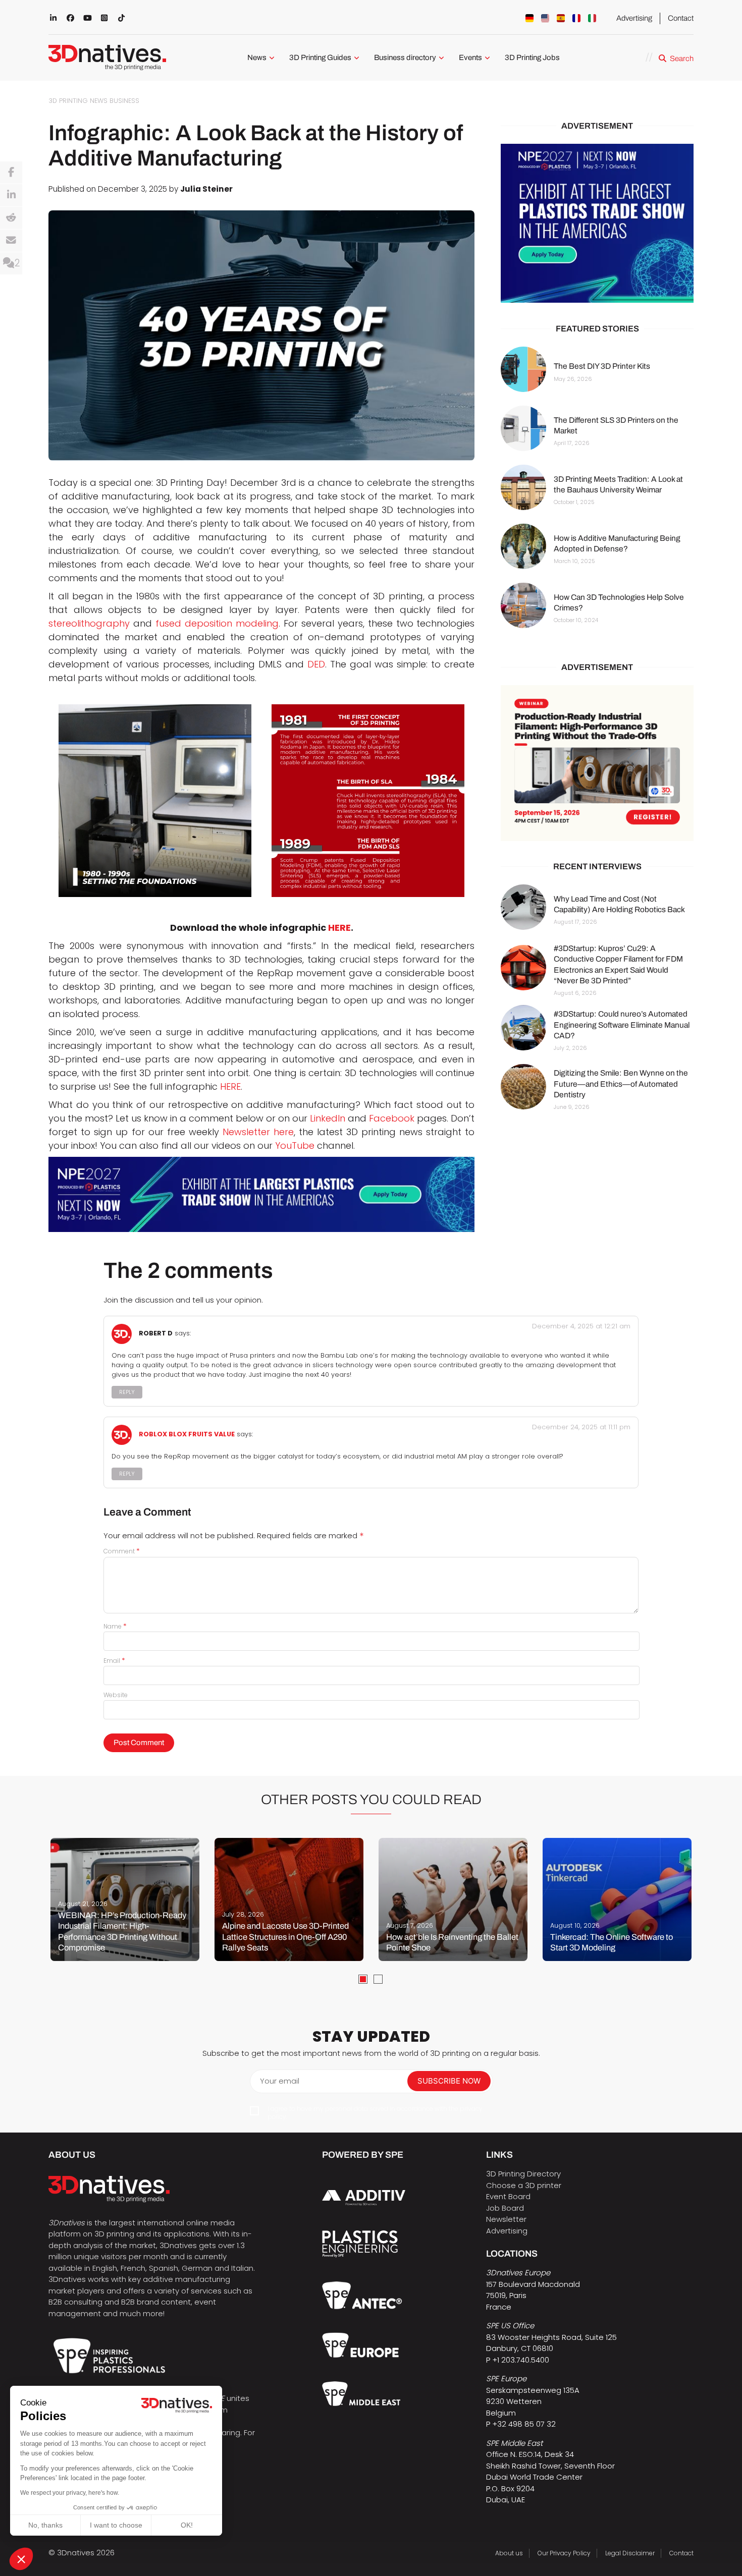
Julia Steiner (206, 189)
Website (116, 1695)
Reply (127, 1392)
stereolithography (89, 623)
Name (115, 1626)
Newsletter (506, 2219)
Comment (122, 1551)
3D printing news (78, 101)
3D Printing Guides (320, 58)
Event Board (508, 2196)
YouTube (295, 1145)
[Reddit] (11, 218)
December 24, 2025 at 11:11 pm (581, 1427)
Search (682, 59)
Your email (280, 2081)
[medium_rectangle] (597, 763)
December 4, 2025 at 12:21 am (581, 1326)
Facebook (392, 1118)
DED (316, 664)
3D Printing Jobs (532, 58)
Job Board (505, 2208)
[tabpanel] (125, 1899)
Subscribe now (449, 2081)
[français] (576, 18)
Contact (681, 18)
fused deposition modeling (217, 623)
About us (509, 2553)
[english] (545, 18)
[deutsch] (529, 18)
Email (114, 1661)
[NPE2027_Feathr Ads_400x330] (597, 223)
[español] (561, 18)
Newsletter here (258, 1132)
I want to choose (116, 2525)
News (257, 58)
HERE (339, 928)
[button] (21, 2559)
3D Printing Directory (523, 2174)
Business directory (405, 58)
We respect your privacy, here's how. (70, 2493)
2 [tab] (378, 1979)
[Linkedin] (11, 195)
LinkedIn (328, 1118)
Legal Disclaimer (630, 2553)
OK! (187, 2525)
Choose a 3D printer (524, 2185)
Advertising (634, 18)
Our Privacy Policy (564, 2553)
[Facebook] (11, 173)
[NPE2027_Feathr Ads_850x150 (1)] (261, 1194)
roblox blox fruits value (187, 1435)
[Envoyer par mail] (11, 241)
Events (470, 58)
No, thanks (45, 2525)
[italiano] (592, 18)
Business (124, 101)
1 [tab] (363, 1979)
